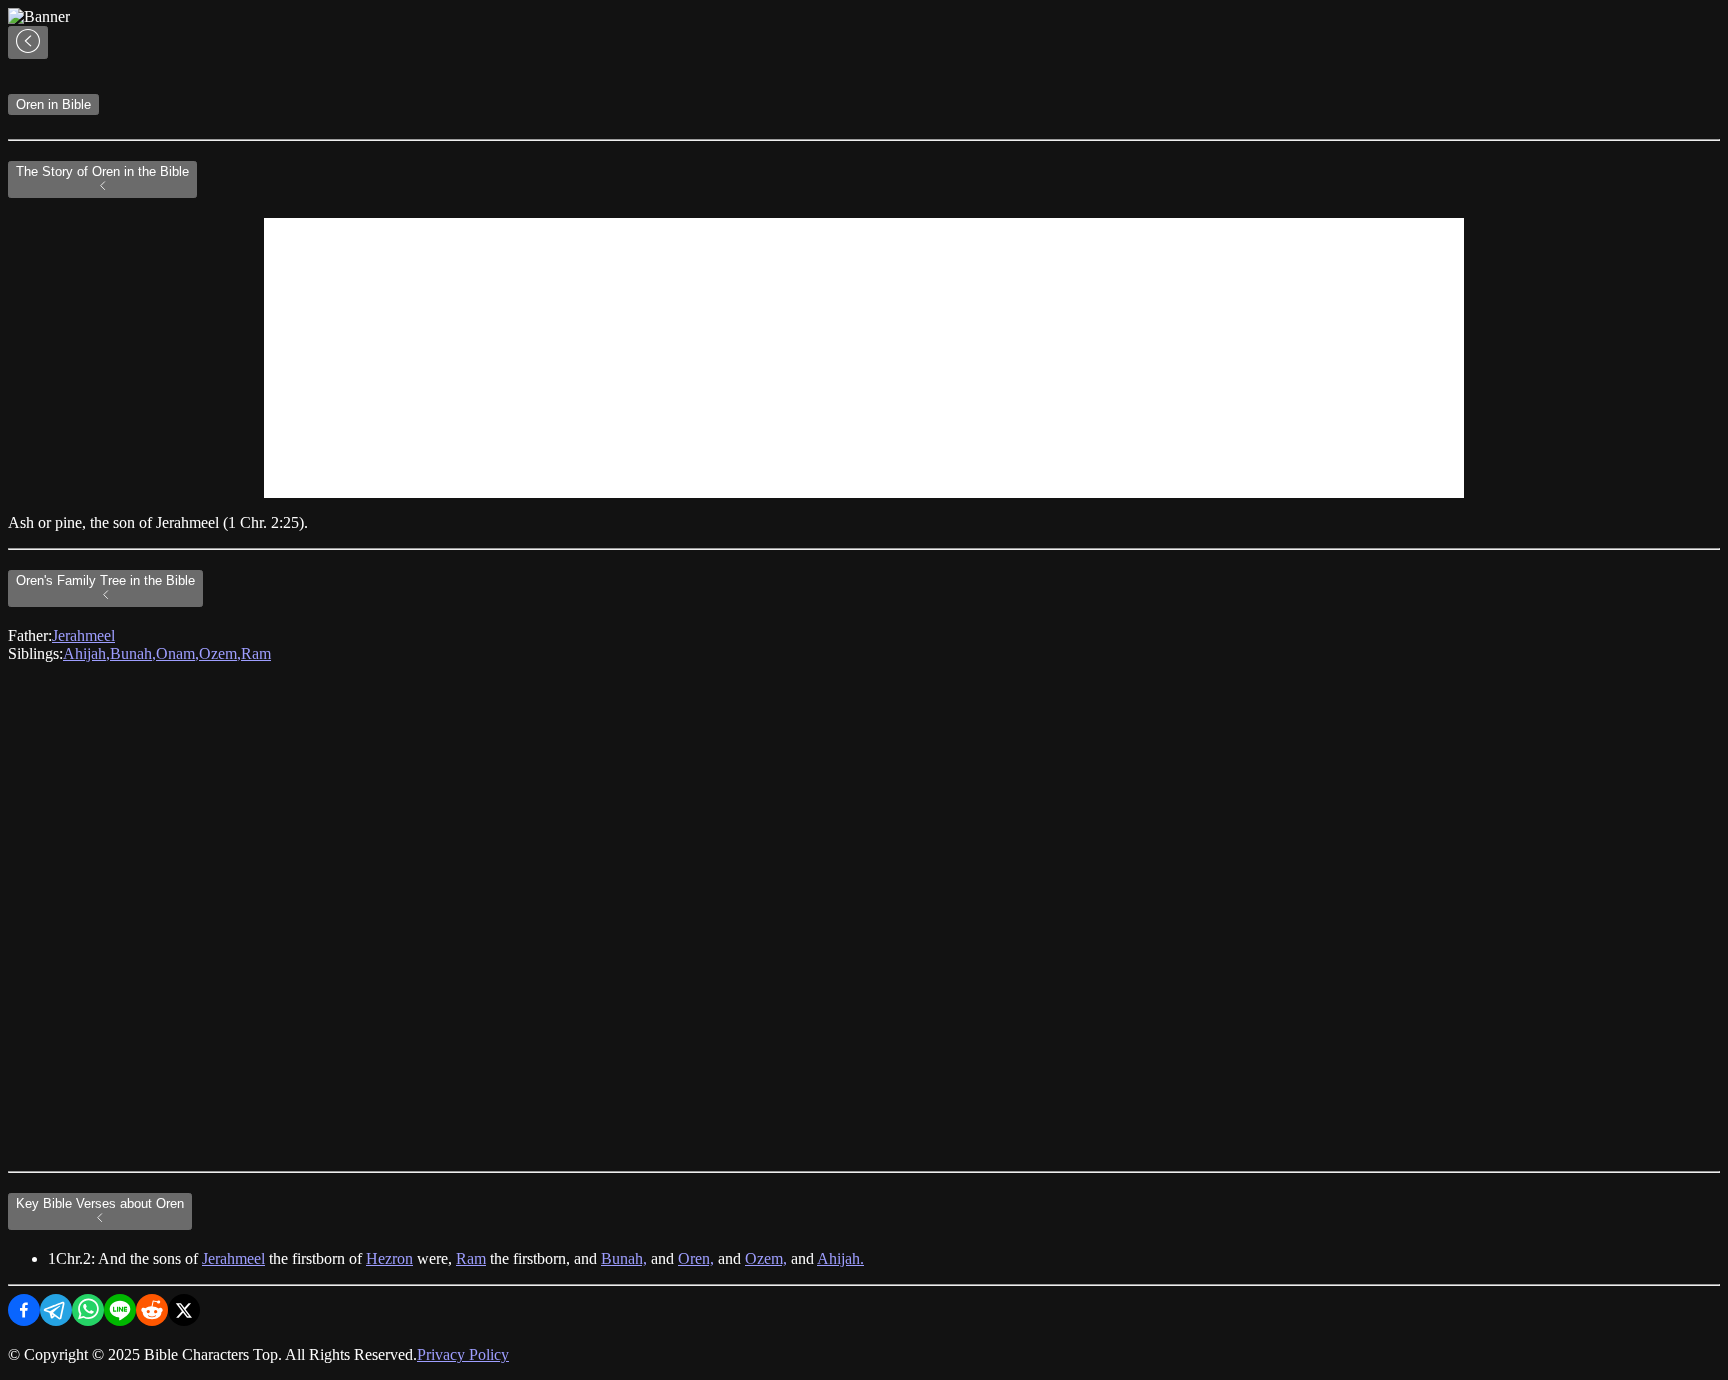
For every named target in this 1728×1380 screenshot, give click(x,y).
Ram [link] (256, 653)
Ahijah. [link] (840, 1258)
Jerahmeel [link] (83, 635)
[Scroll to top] (28, 42)
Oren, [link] (696, 1258)
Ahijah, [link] (86, 653)
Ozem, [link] (220, 653)
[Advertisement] (864, 358)
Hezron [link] (389, 1258)
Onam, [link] (177, 653)
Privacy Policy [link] (463, 1354)
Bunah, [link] (133, 653)
